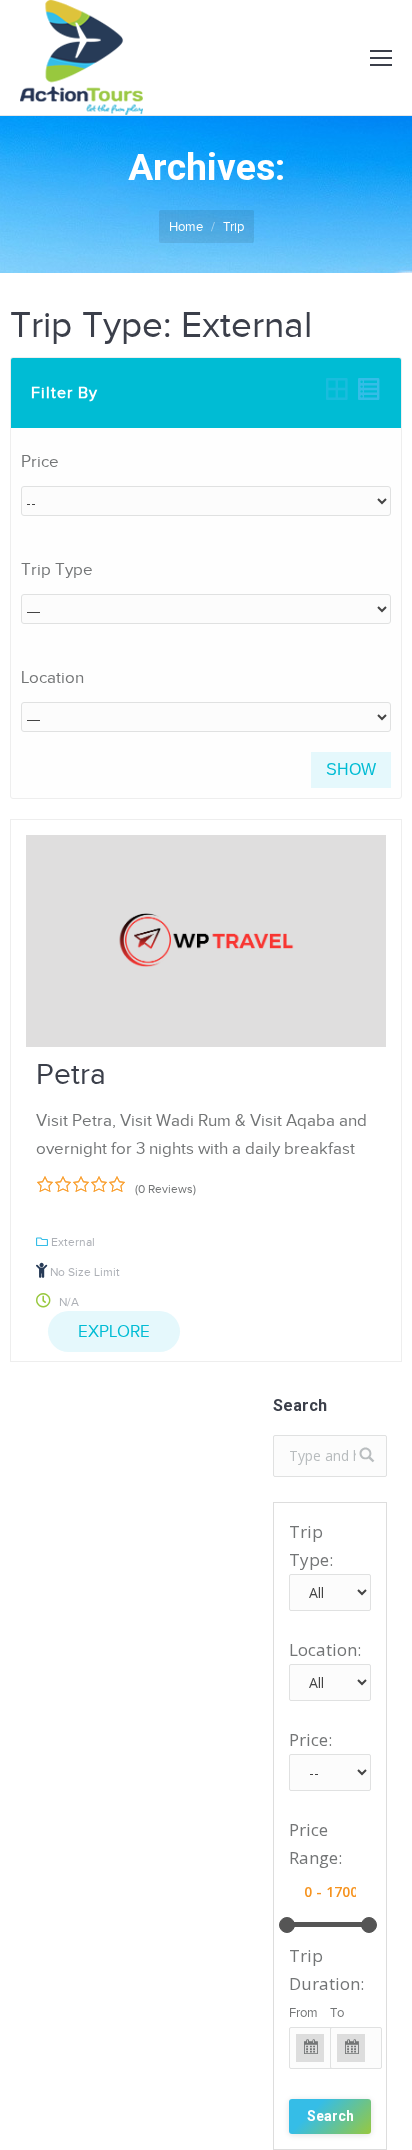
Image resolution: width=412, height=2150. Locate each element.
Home (186, 226)
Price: (310, 1739)
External (73, 1242)
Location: (325, 1649)
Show (351, 769)
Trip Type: (311, 1545)
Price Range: (315, 1843)
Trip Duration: (326, 1969)
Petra (71, 1074)
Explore (114, 1331)
